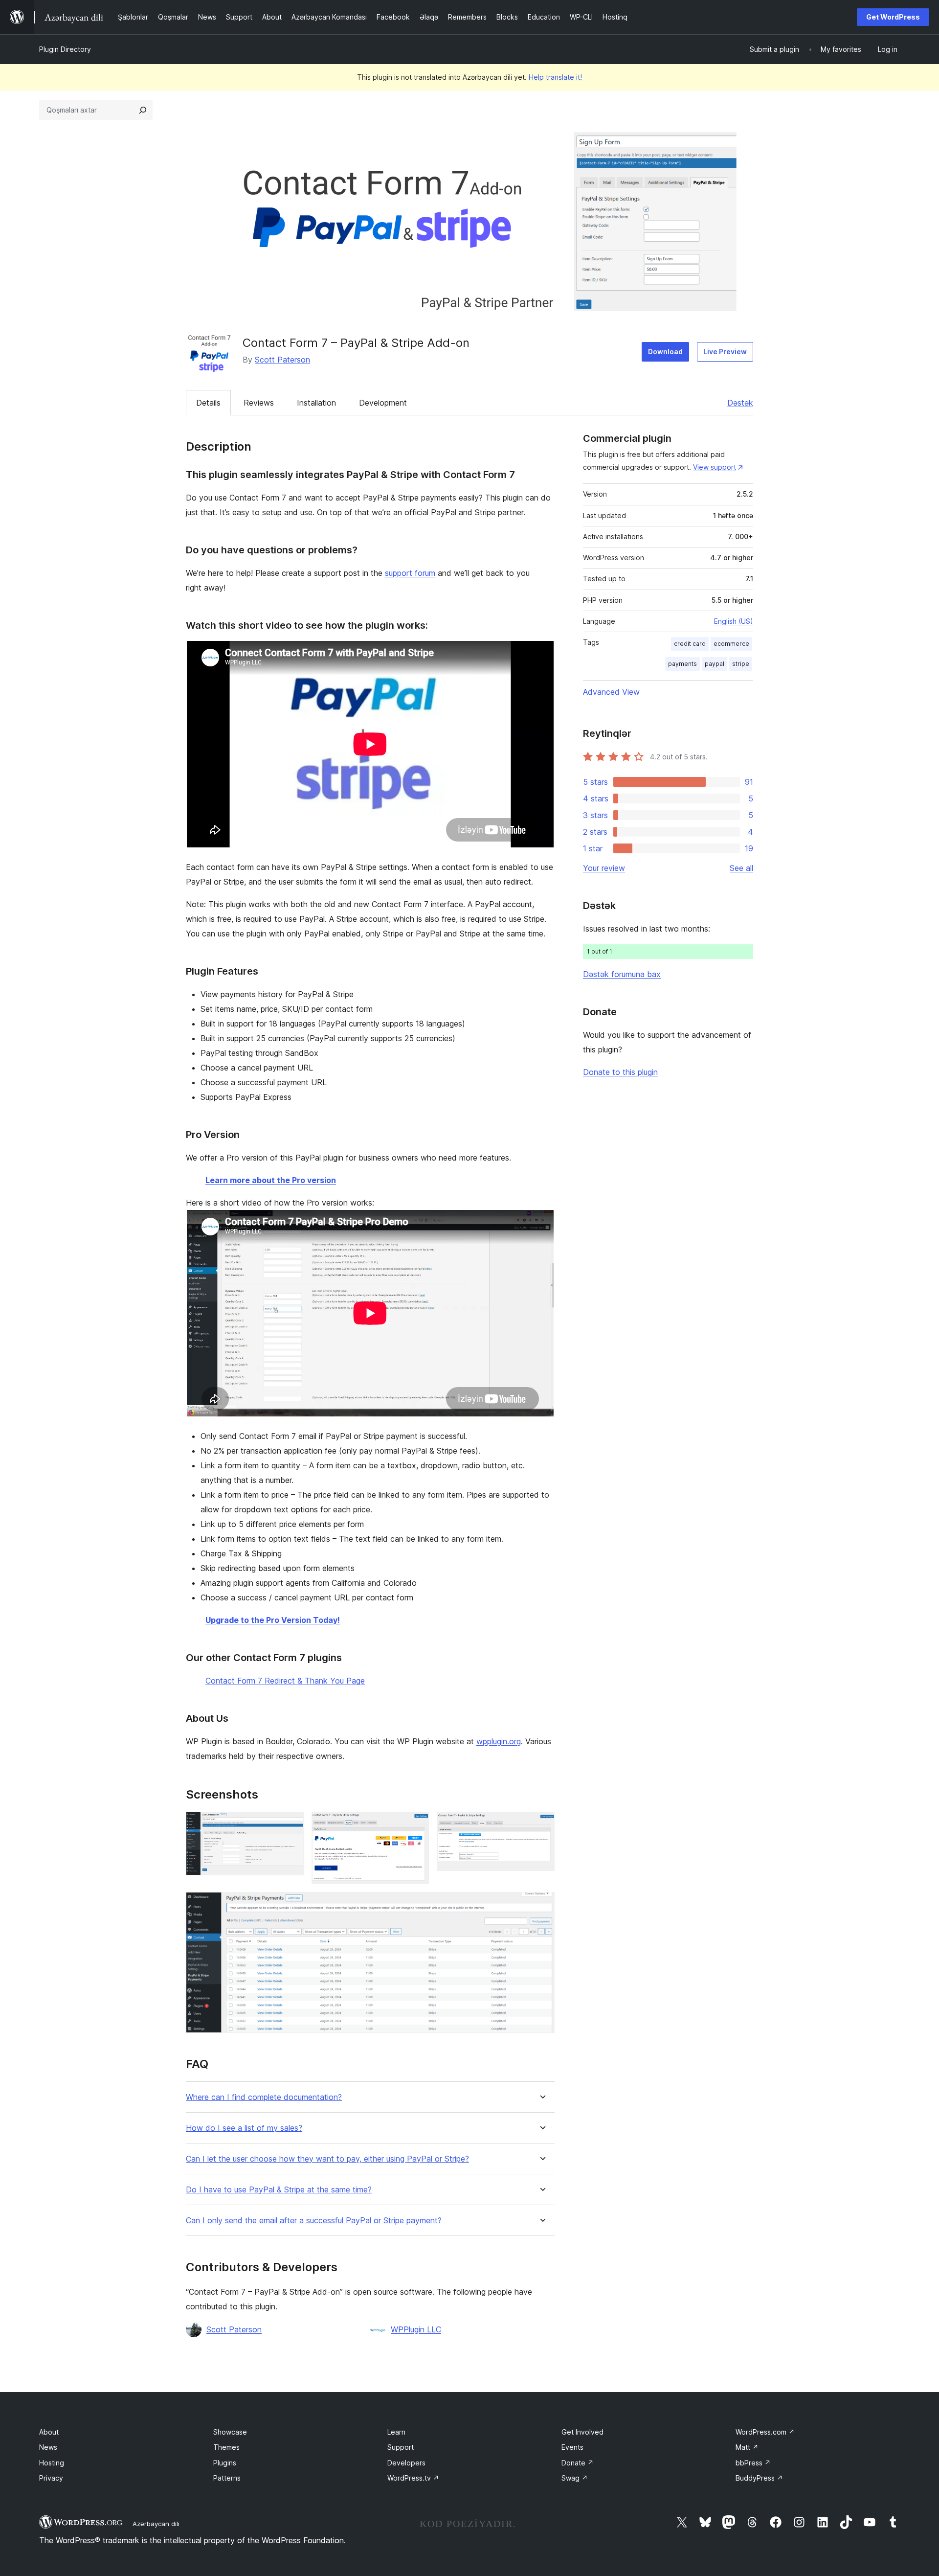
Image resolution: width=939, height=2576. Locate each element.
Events (572, 2447)
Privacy (51, 2478)
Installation (316, 403)
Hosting (52, 2463)
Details (208, 403)
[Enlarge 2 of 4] (416, 1825)
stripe (741, 664)
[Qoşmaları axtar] (143, 110)
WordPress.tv (413, 2478)
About (49, 2432)
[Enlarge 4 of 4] (541, 1905)
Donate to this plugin (620, 1072)
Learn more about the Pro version (271, 1180)
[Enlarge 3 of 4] (541, 1825)
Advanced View (611, 692)
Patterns (227, 2478)
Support (401, 2447)
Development (383, 403)
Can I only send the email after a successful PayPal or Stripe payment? (314, 2221)
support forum (410, 573)
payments (682, 664)
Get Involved (582, 2432)
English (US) (734, 621)
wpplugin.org (499, 1741)
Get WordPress (893, 17)
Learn (396, 2432)
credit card (690, 644)
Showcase (230, 2432)
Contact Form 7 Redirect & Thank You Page (285, 1681)
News (48, 2447)
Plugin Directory (65, 49)
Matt (747, 2447)
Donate (578, 2463)
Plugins (225, 2463)
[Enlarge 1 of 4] (291, 1825)
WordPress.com (765, 2432)
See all (741, 868)
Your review (604, 868)
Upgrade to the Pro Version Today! (273, 1620)
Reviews (259, 403)
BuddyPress (759, 2478)
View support (715, 467)
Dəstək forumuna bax (622, 974)
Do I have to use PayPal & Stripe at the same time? (279, 2190)
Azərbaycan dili (156, 2524)
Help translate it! (555, 77)
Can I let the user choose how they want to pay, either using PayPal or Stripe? (327, 2159)
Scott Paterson (282, 360)
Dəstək (740, 403)
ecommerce (731, 644)
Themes (226, 2447)
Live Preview (725, 352)
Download (665, 352)
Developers (406, 2463)
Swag (575, 2478)
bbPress (753, 2463)
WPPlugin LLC (416, 2329)
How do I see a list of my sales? (244, 2128)
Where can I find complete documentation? (264, 2097)
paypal (715, 664)
